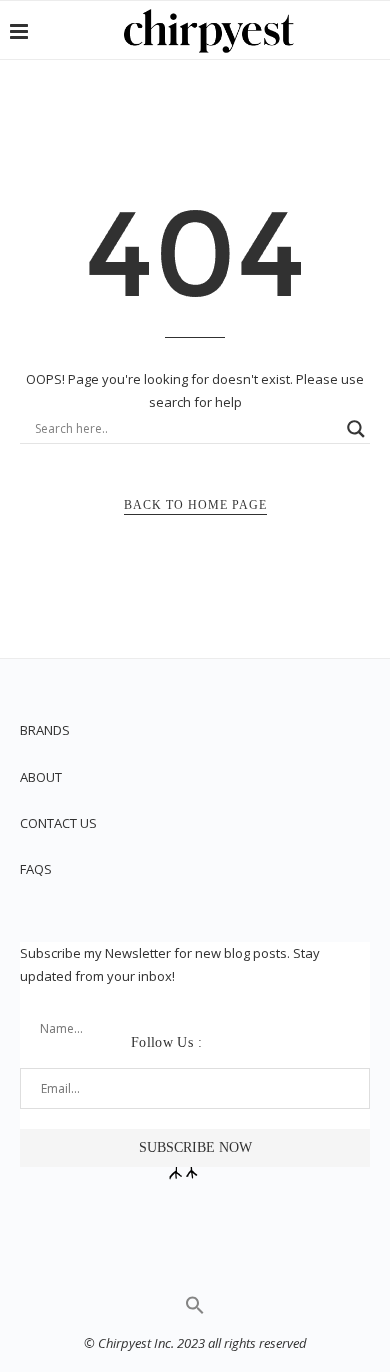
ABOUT (41, 777)
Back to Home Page (195, 505)
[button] (195, 1310)
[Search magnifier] (356, 429)
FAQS (36, 869)
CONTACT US (58, 823)
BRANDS (45, 730)
